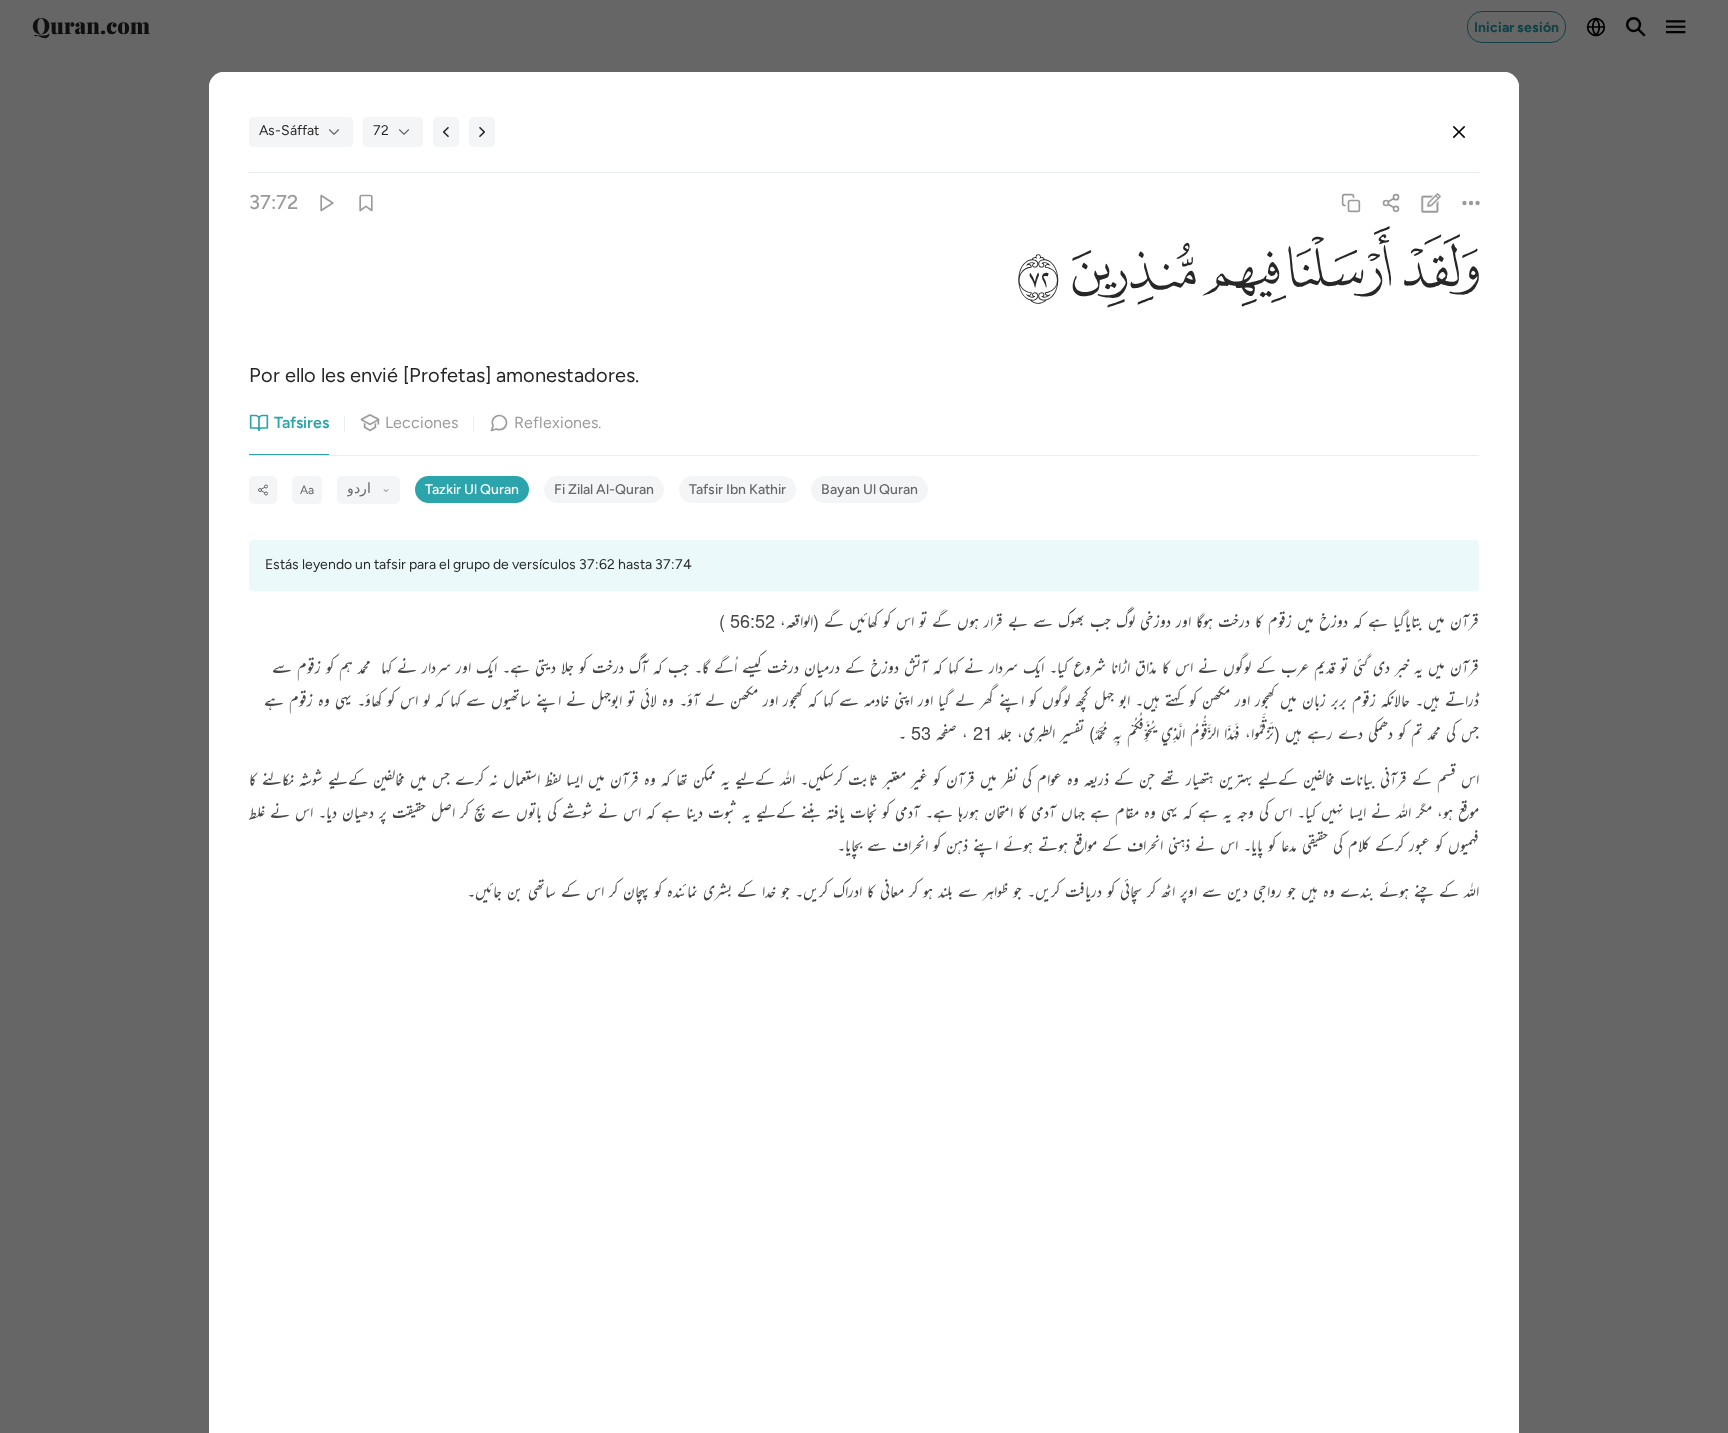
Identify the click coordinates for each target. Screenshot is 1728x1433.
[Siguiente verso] (482, 132)
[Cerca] (1459, 132)
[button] (1435, 277)
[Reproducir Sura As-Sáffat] (325, 202)
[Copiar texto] (1350, 202)
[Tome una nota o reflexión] (1431, 202)
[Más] (1471, 202)
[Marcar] (365, 202)
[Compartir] (1390, 202)
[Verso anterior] (446, 132)
